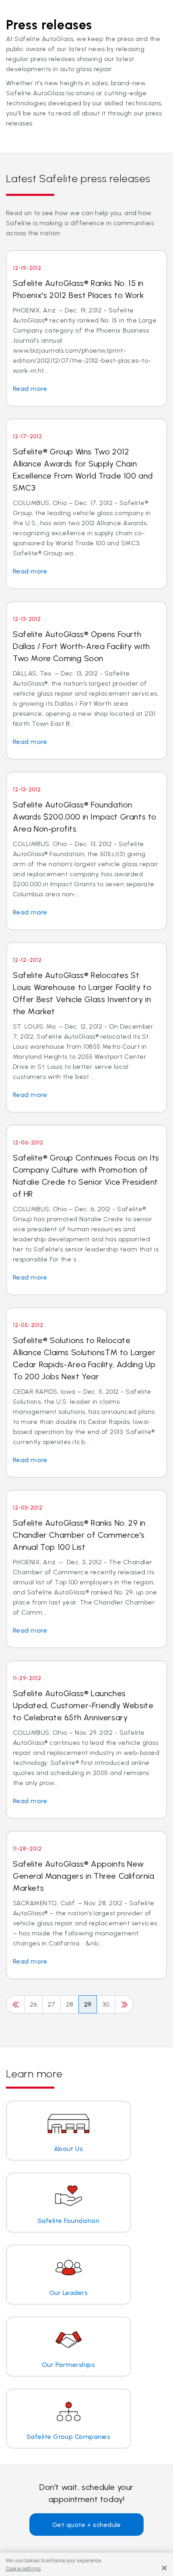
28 (70, 2004)
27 (51, 2004)
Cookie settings (23, 2569)
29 (88, 2004)
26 (34, 2004)
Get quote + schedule (87, 2525)
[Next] (124, 2004)
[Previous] (15, 2004)
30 (106, 2004)
